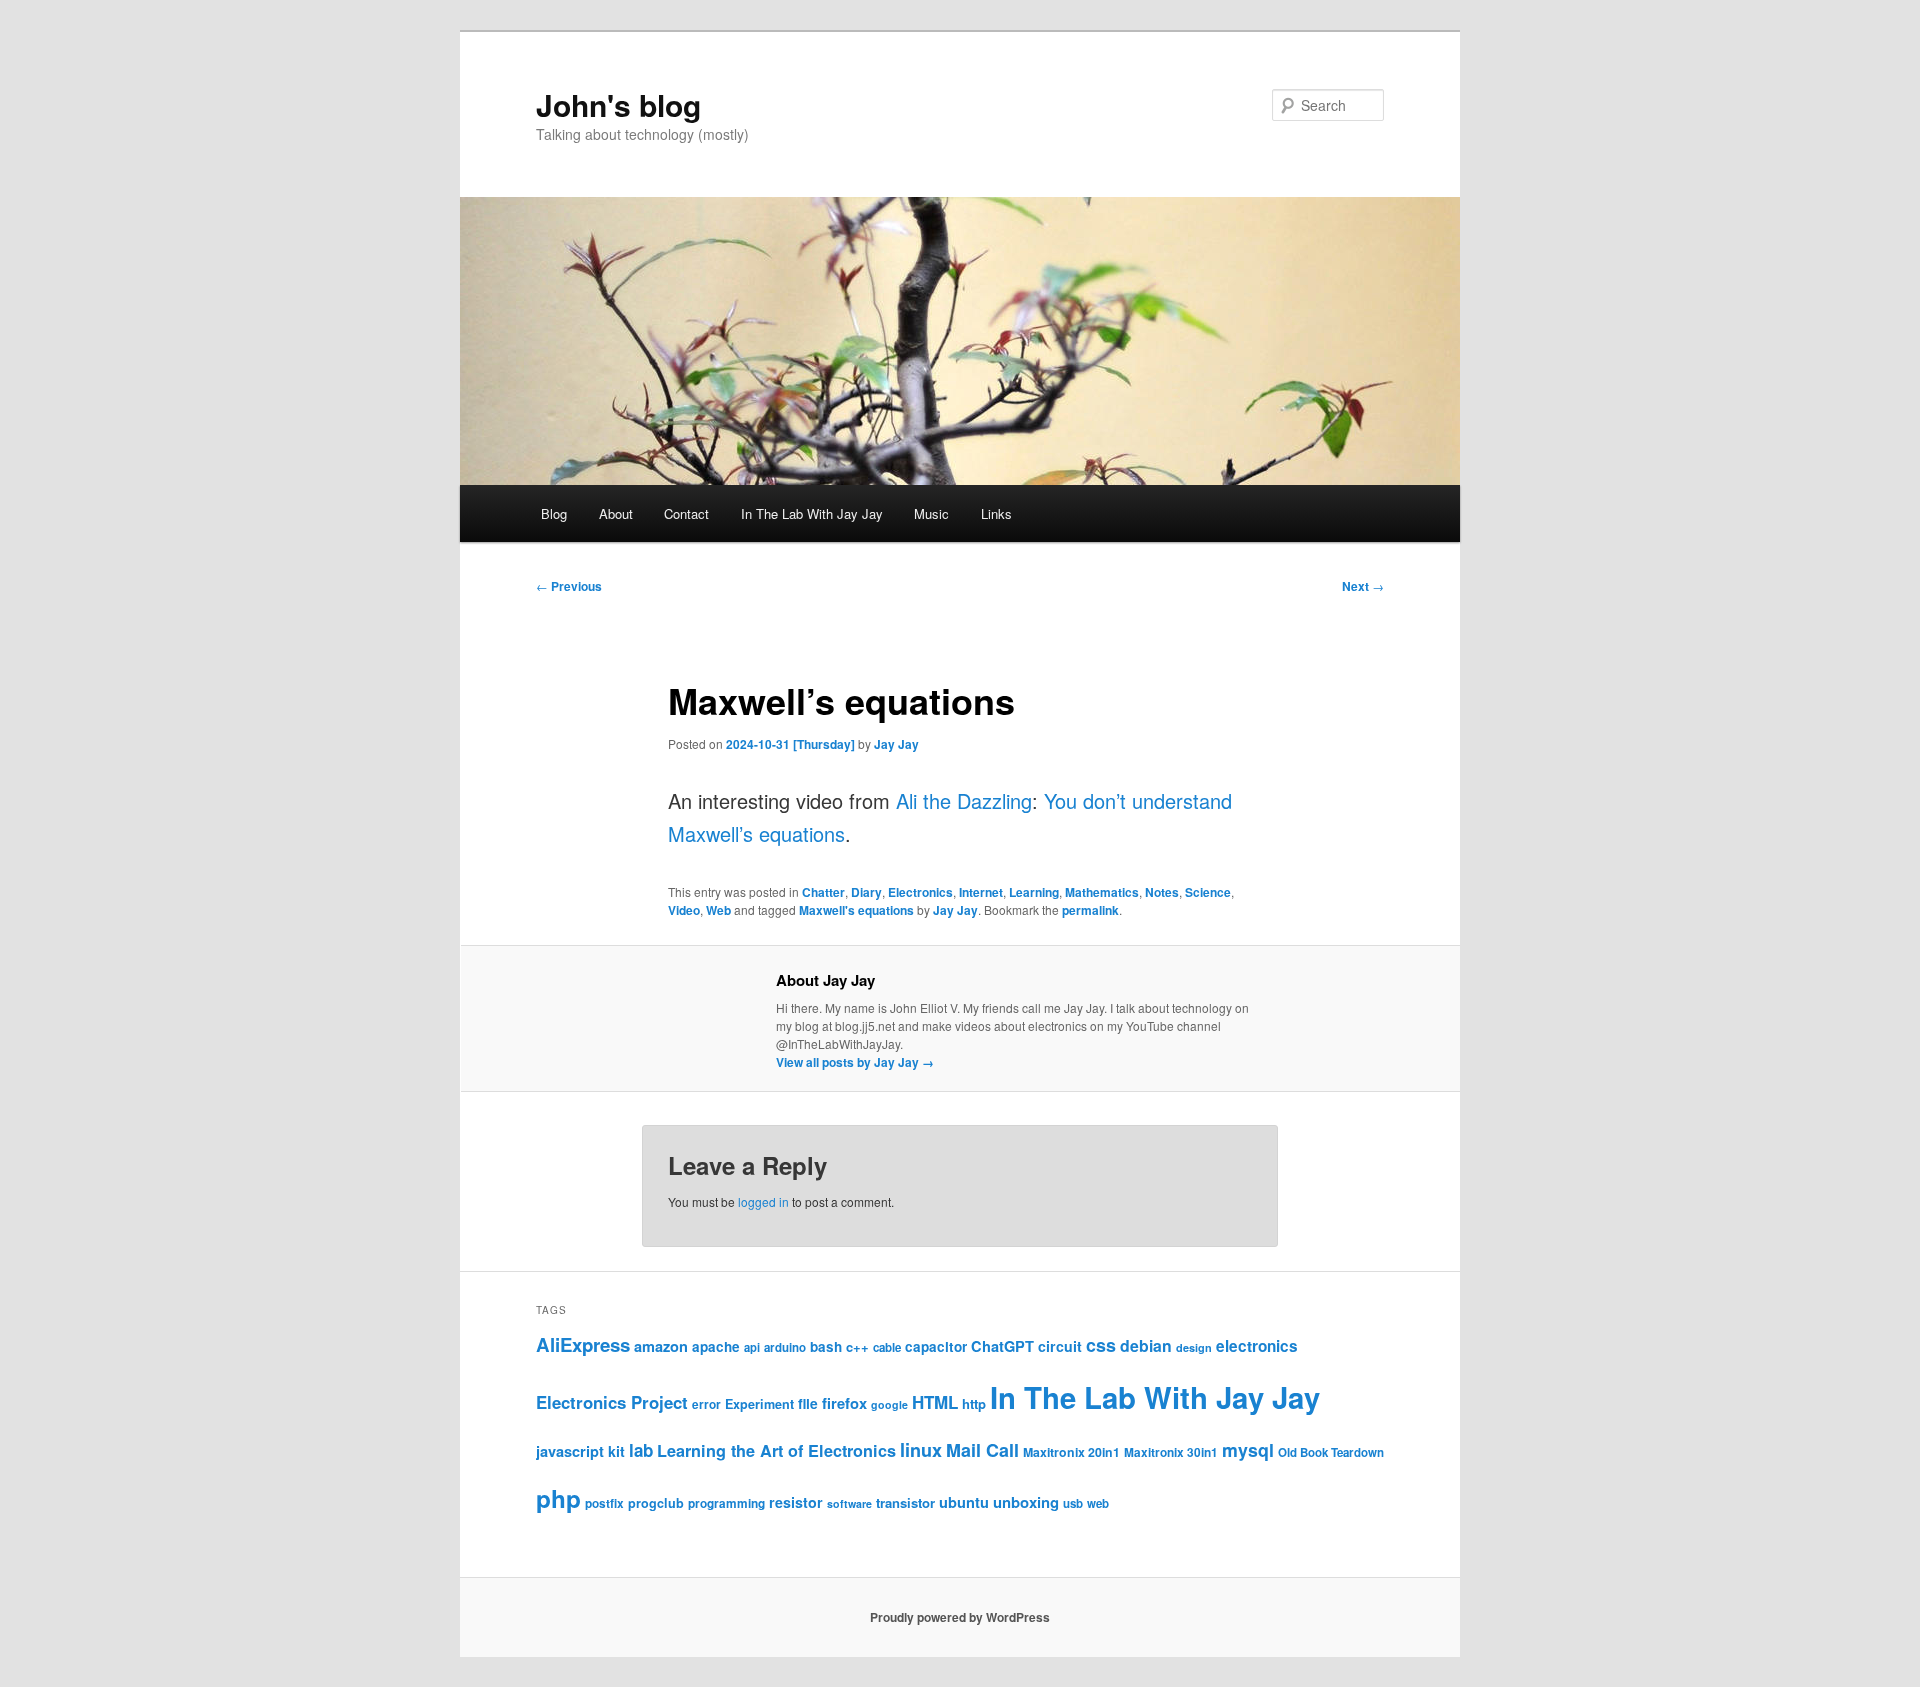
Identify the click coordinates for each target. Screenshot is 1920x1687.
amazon (661, 1346)
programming (726, 1503)
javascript (570, 1451)
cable (887, 1347)
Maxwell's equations (856, 910)
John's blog (618, 104)
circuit (1060, 1346)
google (889, 1404)
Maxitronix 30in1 (1171, 1452)
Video (684, 910)
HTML (935, 1402)
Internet (981, 892)
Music (931, 513)
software (849, 1503)
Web (718, 910)
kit (616, 1451)
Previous (569, 586)
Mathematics (1102, 892)
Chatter (823, 892)
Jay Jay (896, 744)
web (1098, 1503)
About (616, 513)
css (1101, 1345)
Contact (686, 513)
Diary (866, 892)
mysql (1248, 1449)
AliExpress (583, 1344)
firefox (844, 1403)
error (706, 1404)
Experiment (759, 1404)
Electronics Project (612, 1402)
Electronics (920, 892)
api (752, 1347)
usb (1073, 1503)
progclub (656, 1503)
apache (716, 1346)
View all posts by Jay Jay (855, 1062)
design (1194, 1347)
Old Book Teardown (1331, 1452)
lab (641, 1450)
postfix (604, 1503)
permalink (1090, 910)
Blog (554, 513)
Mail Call (982, 1450)
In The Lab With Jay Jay (812, 513)
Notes (1162, 892)
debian (1146, 1345)
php (558, 1498)
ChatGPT (1002, 1346)
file (808, 1403)
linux (921, 1450)
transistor (905, 1502)
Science (1208, 892)
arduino (785, 1347)
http (974, 1403)
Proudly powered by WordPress (960, 1617)
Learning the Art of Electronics (776, 1450)
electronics (1257, 1346)
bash (826, 1346)
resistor (796, 1502)
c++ (857, 1346)
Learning (1034, 892)
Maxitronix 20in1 (1071, 1452)
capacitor (936, 1346)
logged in (763, 1201)
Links (996, 513)
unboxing (1026, 1502)
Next (1363, 586)
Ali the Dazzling (964, 800)
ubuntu (964, 1502)
